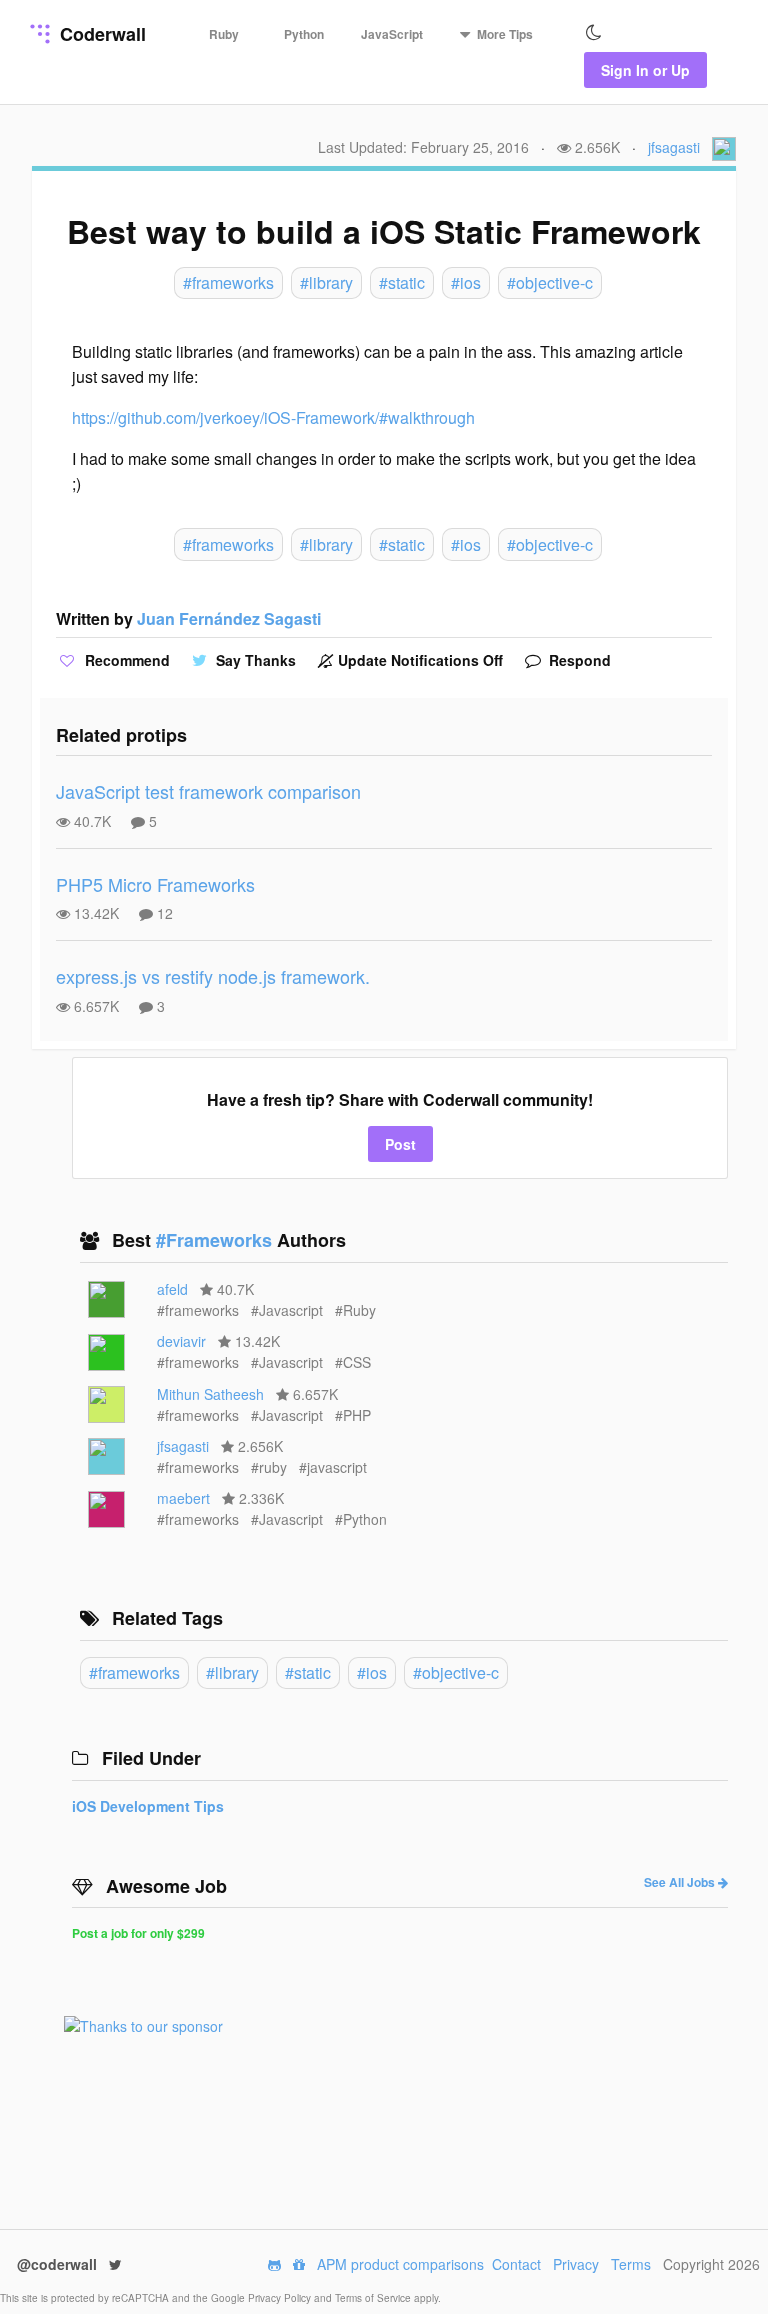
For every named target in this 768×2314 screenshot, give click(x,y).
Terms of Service (374, 2298)
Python (304, 34)
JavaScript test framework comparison (208, 791)
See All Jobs (681, 1882)
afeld (172, 1289)
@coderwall (59, 2264)
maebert (183, 1498)
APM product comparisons (400, 2264)
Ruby (224, 34)
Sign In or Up (645, 70)
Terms (631, 2264)
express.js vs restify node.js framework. (213, 976)
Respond (578, 660)
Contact (516, 2264)
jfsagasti (674, 147)
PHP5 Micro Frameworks (155, 884)
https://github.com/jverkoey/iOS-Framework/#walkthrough (273, 417)
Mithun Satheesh (210, 1394)
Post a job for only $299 (138, 1933)
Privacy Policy (281, 2298)
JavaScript (392, 34)
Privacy (576, 2264)
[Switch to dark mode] (594, 33)
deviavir (181, 1341)
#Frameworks (216, 1240)
